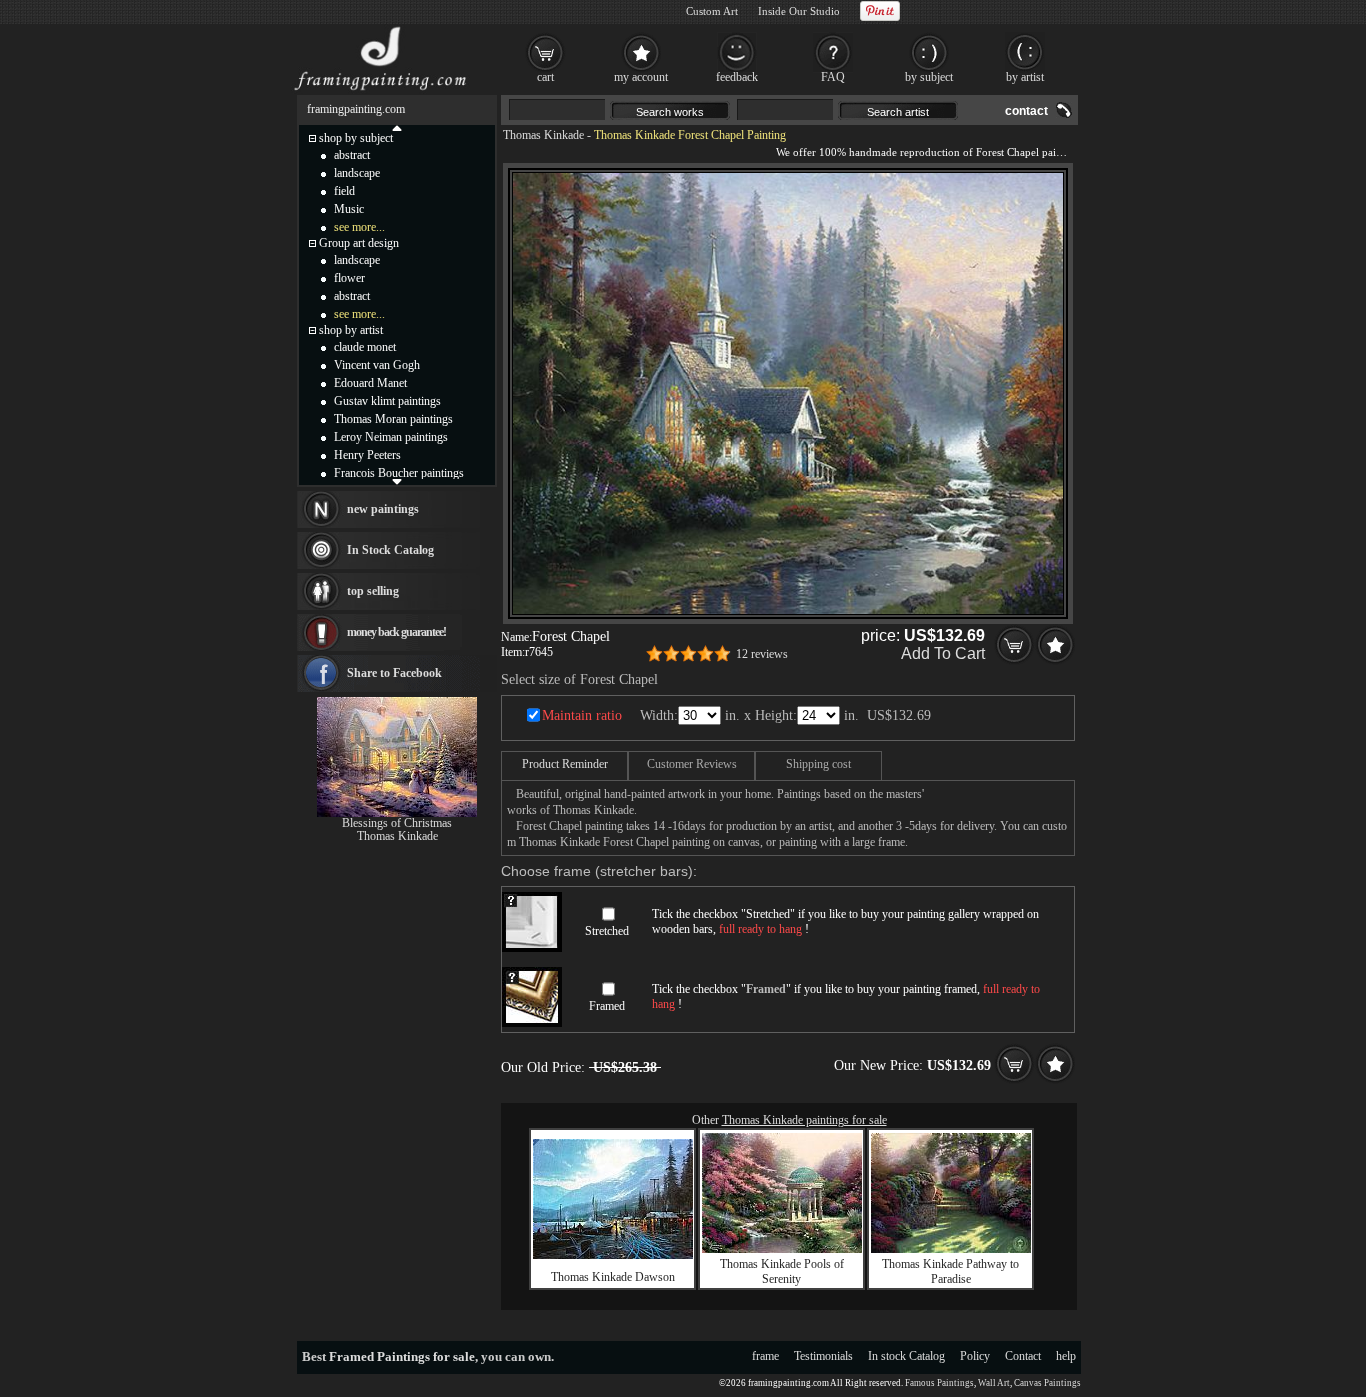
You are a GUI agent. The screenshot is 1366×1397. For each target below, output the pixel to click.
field (344, 191)
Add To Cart (943, 653)
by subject (929, 77)
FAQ (833, 77)
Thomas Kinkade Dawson (613, 1277)
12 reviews (762, 654)
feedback (737, 77)
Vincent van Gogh (377, 365)
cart (545, 77)
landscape (357, 173)
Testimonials (823, 1356)
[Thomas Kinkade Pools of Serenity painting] (782, 1249)
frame (765, 1356)
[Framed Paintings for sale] (380, 90)
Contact (1023, 1356)
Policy (975, 1356)
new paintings (383, 509)
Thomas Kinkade (543, 135)
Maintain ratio (582, 715)
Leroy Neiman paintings (391, 437)
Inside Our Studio (799, 11)
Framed (607, 1006)
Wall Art (994, 1383)
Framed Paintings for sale (402, 1356)
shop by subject (356, 138)
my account (641, 77)
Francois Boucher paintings (399, 473)
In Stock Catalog (390, 550)
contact (1026, 111)
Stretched (607, 931)
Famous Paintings (939, 1383)
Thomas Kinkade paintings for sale (804, 1120)
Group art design (359, 243)
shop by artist (351, 330)
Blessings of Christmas (397, 823)
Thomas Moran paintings (393, 419)
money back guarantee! (396, 632)
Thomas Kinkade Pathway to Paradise (950, 1271)
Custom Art (712, 11)
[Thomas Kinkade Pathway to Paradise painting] (951, 1249)
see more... (359, 227)
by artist (1025, 77)
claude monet (365, 347)
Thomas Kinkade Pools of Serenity (782, 1271)
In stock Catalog (906, 1356)
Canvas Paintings (1047, 1383)
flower (349, 278)
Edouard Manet (370, 383)
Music (349, 209)
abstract (352, 155)
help (1066, 1356)
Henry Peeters (367, 455)
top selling (373, 591)
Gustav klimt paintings (387, 401)
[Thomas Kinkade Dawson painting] (613, 1255)
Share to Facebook (394, 673)
